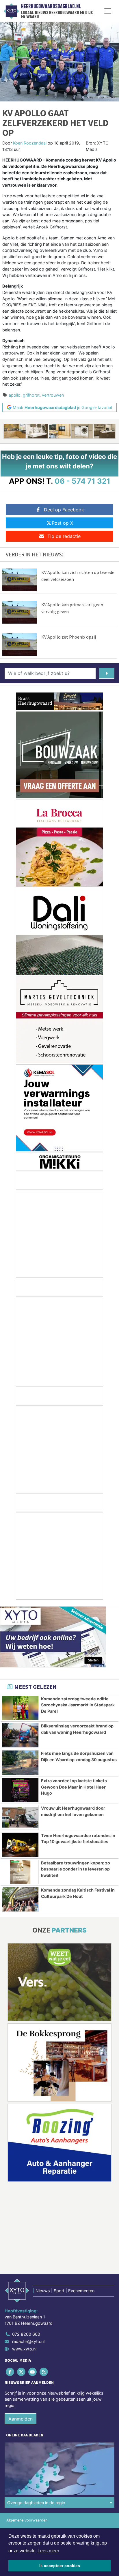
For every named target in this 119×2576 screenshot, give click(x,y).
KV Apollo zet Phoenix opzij (69, 637)
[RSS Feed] (44, 2372)
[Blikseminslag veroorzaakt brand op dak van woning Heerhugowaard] (20, 1735)
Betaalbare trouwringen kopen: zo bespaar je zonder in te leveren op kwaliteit (76, 1869)
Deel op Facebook (64, 510)
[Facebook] (10, 2372)
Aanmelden (21, 2419)
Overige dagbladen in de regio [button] (36, 2503)
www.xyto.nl (24, 2349)
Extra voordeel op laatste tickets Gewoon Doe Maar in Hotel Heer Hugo (74, 1787)
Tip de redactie (64, 536)
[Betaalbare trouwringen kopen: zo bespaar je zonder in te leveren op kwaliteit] (20, 1872)
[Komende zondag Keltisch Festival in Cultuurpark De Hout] (20, 1899)
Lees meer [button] (48, 2551)
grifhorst (31, 395)
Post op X (62, 523)
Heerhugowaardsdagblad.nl (51, 6)
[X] (22, 2372)
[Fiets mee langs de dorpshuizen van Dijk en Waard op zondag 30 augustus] (20, 1763)
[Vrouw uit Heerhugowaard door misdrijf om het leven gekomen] (20, 1817)
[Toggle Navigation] (108, 11)
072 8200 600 (26, 2334)
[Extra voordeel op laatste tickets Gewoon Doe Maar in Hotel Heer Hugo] (20, 1790)
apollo (15, 395)
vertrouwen (53, 395)
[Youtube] (33, 2372)
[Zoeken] (107, 673)
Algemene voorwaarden (27, 2520)
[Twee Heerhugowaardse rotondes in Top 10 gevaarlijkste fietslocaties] (20, 1845)
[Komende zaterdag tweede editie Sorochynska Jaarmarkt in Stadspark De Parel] (20, 1708)
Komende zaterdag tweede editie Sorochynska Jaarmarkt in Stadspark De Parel (78, 1705)
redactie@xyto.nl (28, 2341)
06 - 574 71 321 (82, 481)
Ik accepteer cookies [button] (60, 2566)
